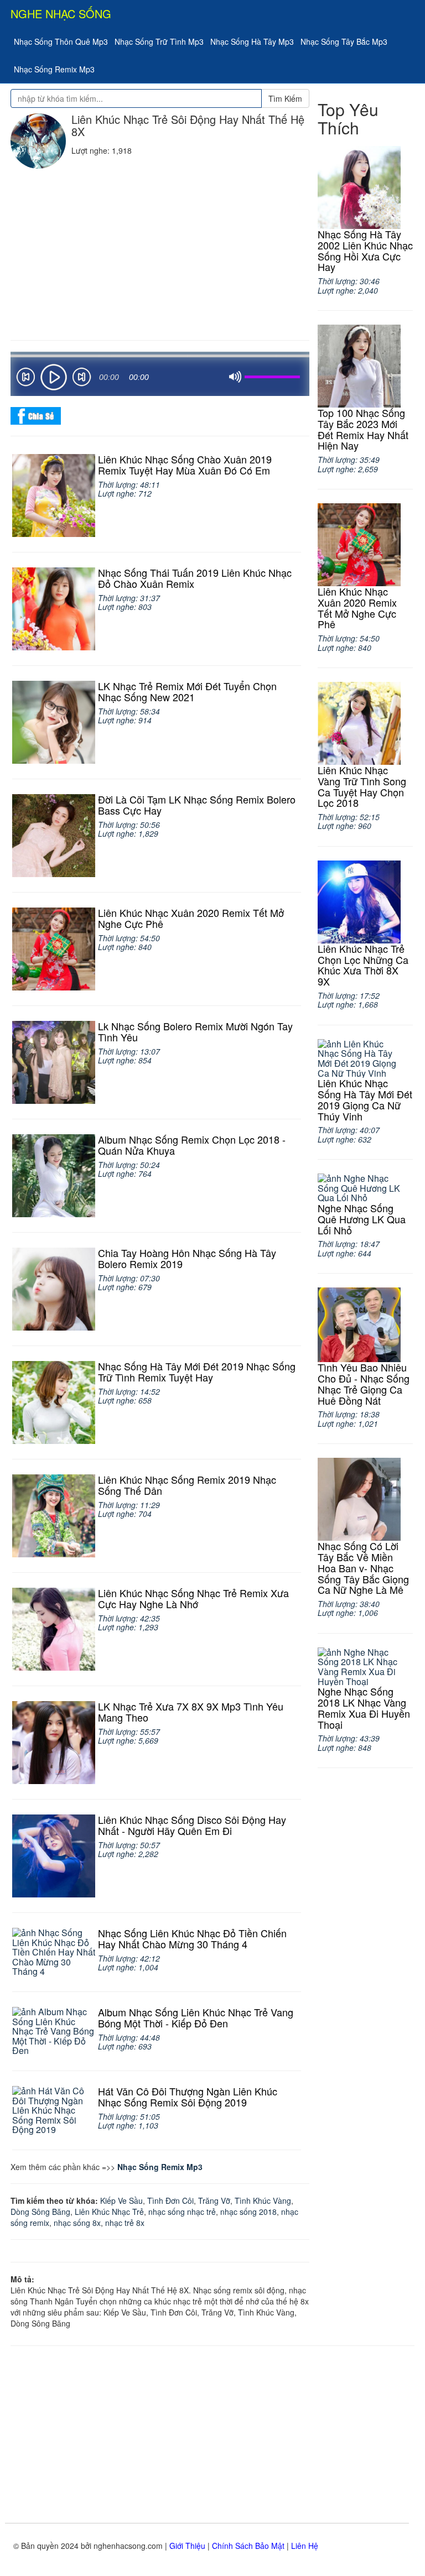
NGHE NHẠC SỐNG (61, 14)
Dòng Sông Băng (40, 2212)
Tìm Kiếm (285, 98)
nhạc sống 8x (77, 2223)
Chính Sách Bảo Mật (248, 2546)
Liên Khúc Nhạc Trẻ (109, 2212)
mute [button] (235, 377)
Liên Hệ (305, 2546)
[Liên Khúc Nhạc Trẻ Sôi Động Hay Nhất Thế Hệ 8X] (38, 141)
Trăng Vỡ (214, 2200)
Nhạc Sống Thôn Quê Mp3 (61, 41)
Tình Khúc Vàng (263, 2200)
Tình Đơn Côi (170, 2200)
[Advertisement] (160, 252)
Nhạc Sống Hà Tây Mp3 (252, 41)
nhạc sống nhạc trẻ (182, 2212)
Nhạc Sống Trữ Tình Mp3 (159, 41)
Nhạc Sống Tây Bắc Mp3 (344, 41)
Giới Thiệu (187, 2546)
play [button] (54, 377)
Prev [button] (25, 379)
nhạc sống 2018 (248, 2212)
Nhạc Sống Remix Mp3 (54, 69)
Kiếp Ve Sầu (121, 2200)
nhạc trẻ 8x (125, 2223)
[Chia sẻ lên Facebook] (36, 415)
